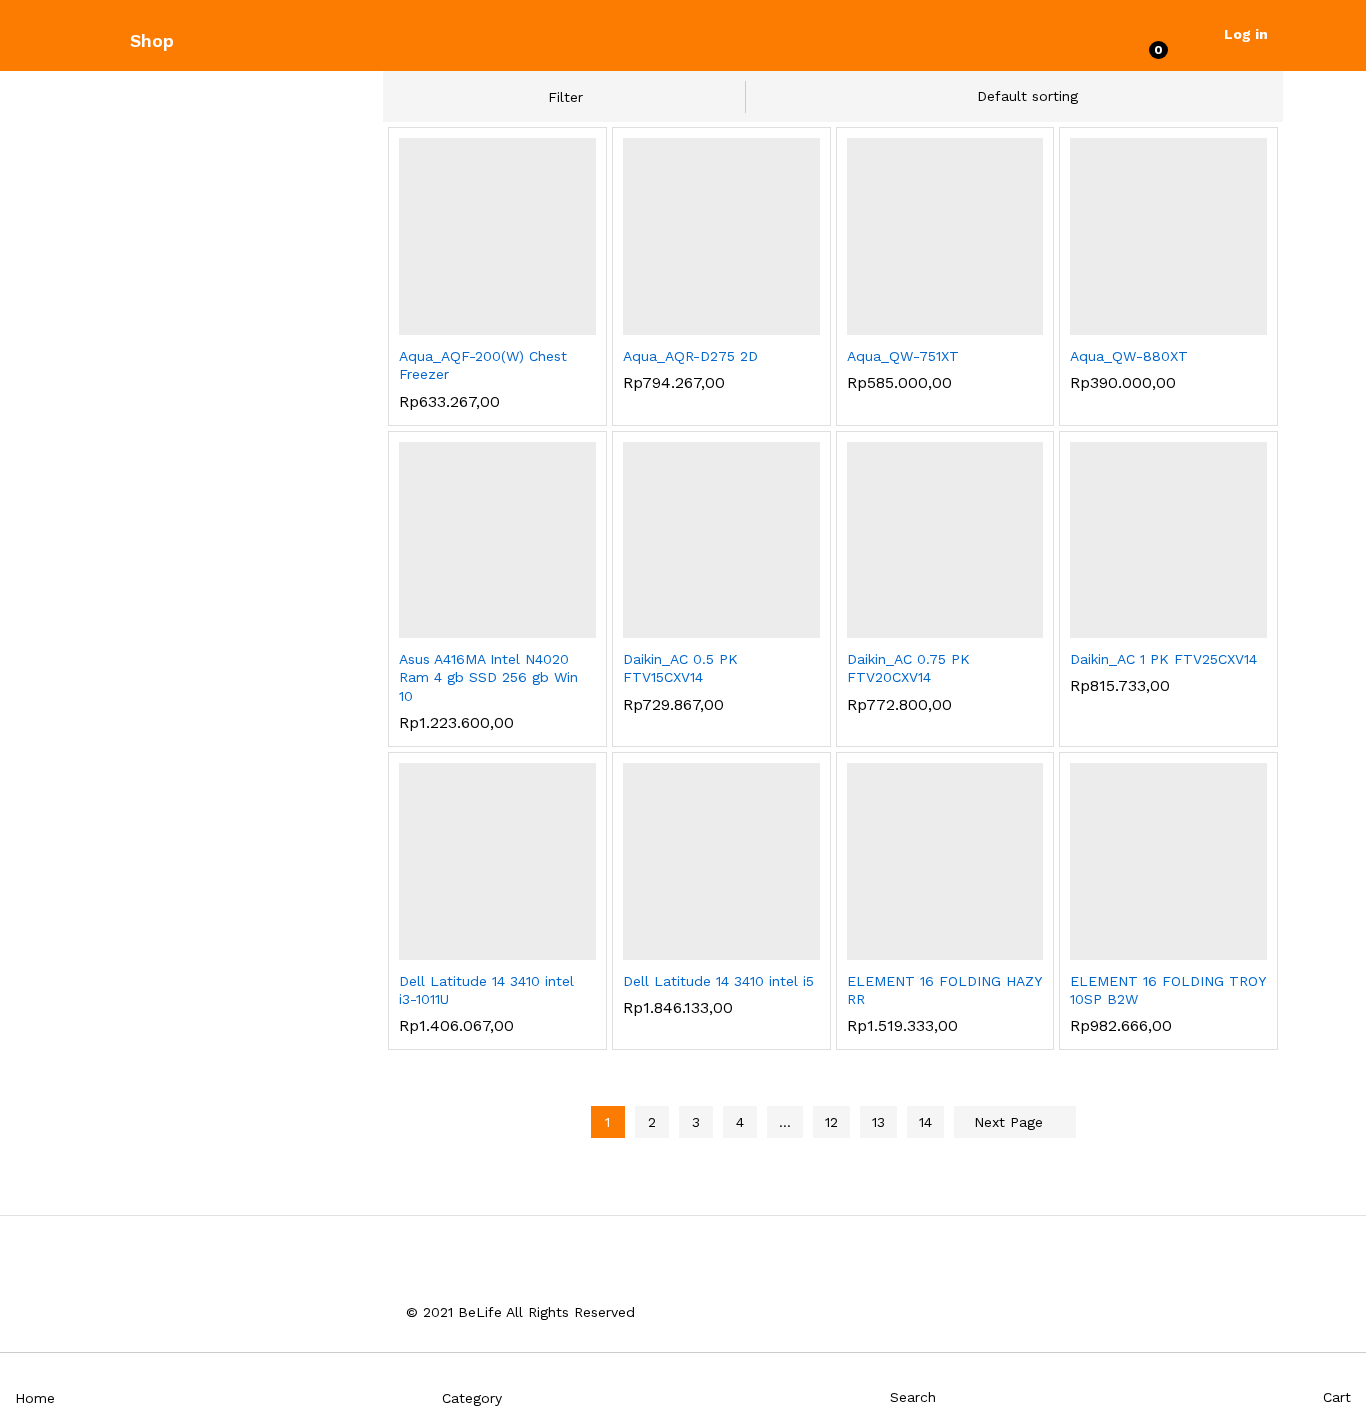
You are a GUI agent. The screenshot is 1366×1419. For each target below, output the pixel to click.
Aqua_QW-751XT (903, 356)
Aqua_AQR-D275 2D (690, 356)
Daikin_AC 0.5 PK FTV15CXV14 (680, 668)
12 (831, 1122)
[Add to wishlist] (500, 323)
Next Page (1011, 1122)
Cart (1337, 1397)
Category (472, 1398)
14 (925, 1122)
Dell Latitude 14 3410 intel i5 (718, 981)
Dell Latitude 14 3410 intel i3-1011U (486, 990)
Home (35, 1398)
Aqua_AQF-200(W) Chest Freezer (483, 365)
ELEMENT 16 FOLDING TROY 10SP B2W (1167, 990)
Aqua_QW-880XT (1129, 356)
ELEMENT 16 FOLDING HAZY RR (944, 990)
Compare (546, 323)
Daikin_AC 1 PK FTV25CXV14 (1163, 659)
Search (913, 1397)
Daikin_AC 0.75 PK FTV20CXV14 (908, 668)
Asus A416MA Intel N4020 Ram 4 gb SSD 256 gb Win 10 (488, 677)
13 (878, 1122)
